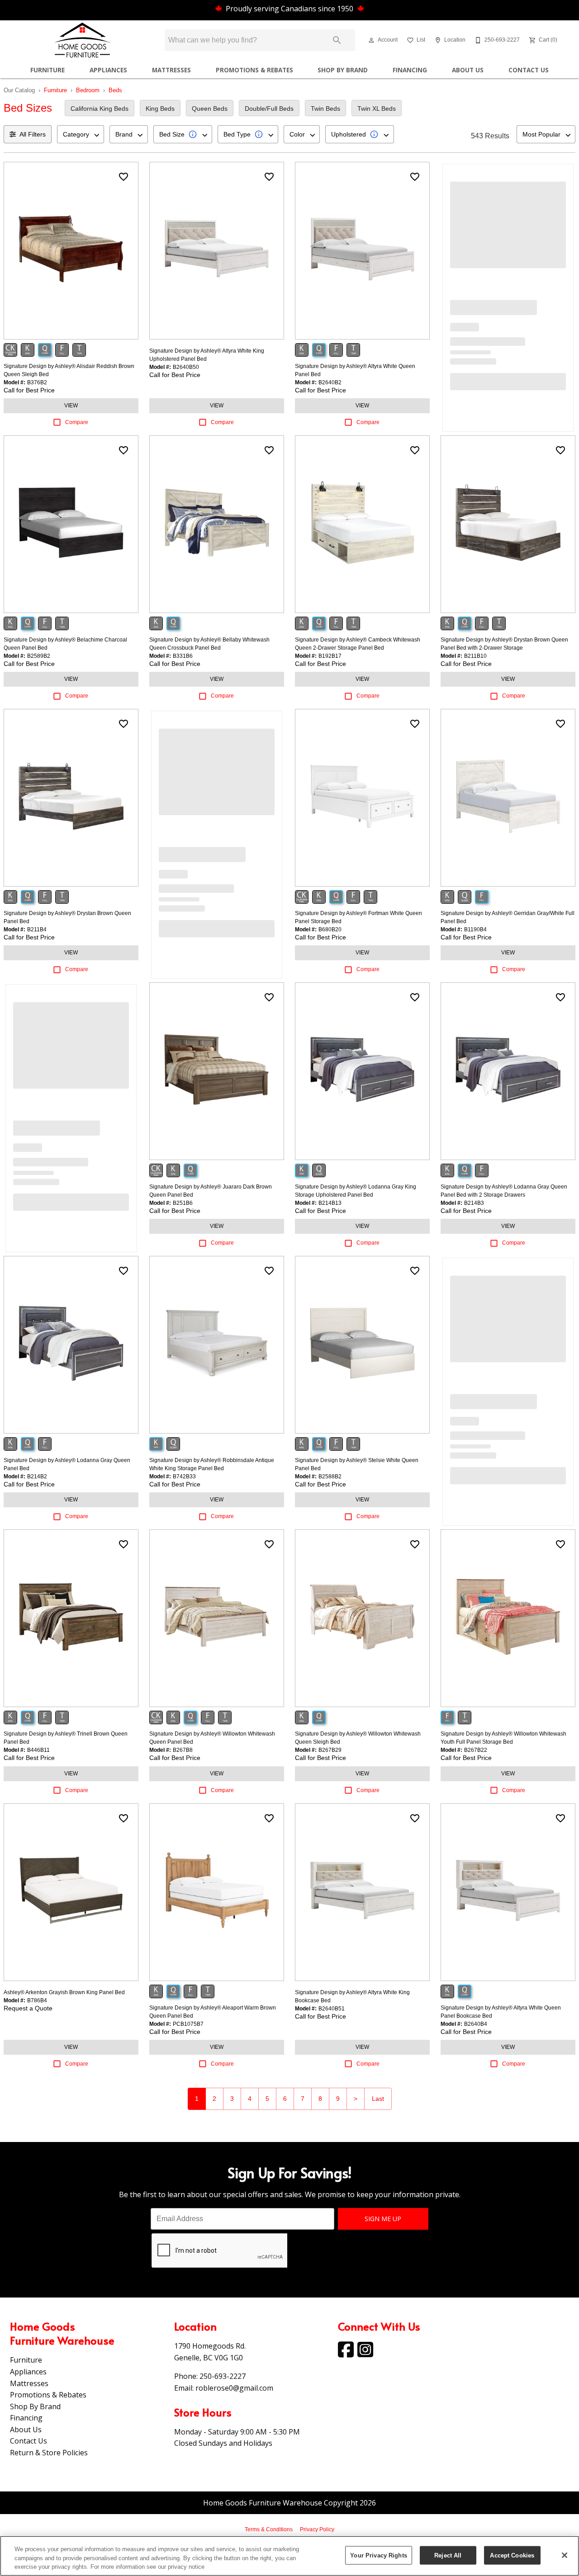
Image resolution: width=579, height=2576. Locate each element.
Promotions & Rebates (254, 70)
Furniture (47, 70)
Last (378, 2099)
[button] (371, 40)
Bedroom (88, 90)
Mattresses (171, 70)
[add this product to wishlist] (123, 177)
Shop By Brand (343, 70)
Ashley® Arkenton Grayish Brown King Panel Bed (64, 1992)
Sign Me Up (383, 2219)
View (71, 406)
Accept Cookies (512, 2555)
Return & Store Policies (49, 2453)
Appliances (108, 70)
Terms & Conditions (269, 2529)
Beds (115, 90)
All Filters (33, 134)
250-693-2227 (223, 2376)
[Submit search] (337, 40)
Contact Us (529, 70)
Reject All (448, 2555)
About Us (468, 70)
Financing (410, 70)
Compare (77, 422)
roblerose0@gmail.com (234, 2388)
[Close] (565, 2555)
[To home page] (82, 40)
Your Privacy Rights (378, 2555)
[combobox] (81, 134)
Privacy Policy (317, 2529)
